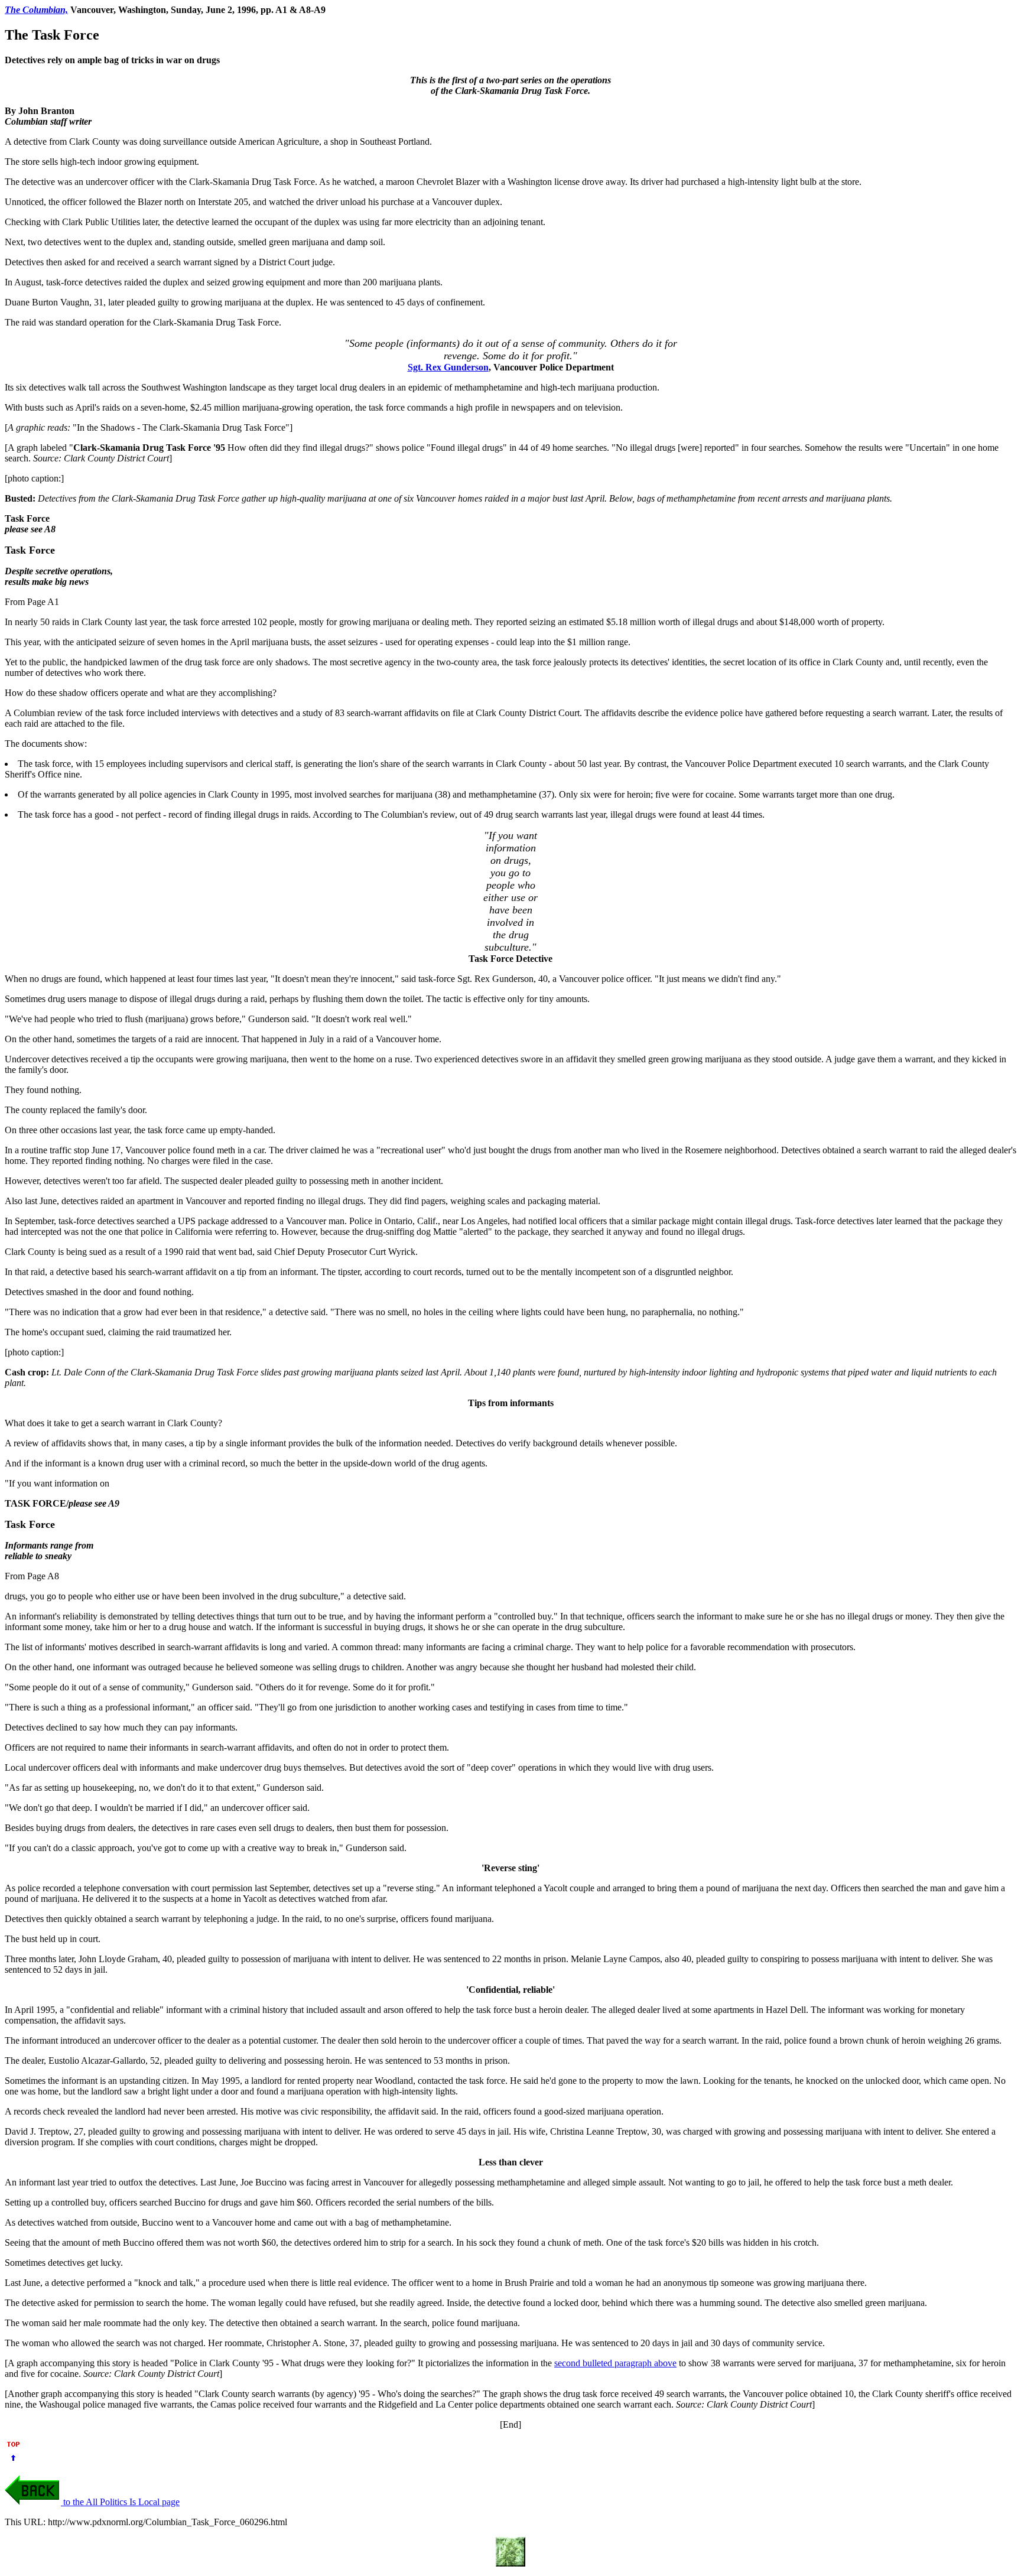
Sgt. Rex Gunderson (448, 367)
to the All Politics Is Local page (120, 2502)
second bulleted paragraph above (615, 2363)
